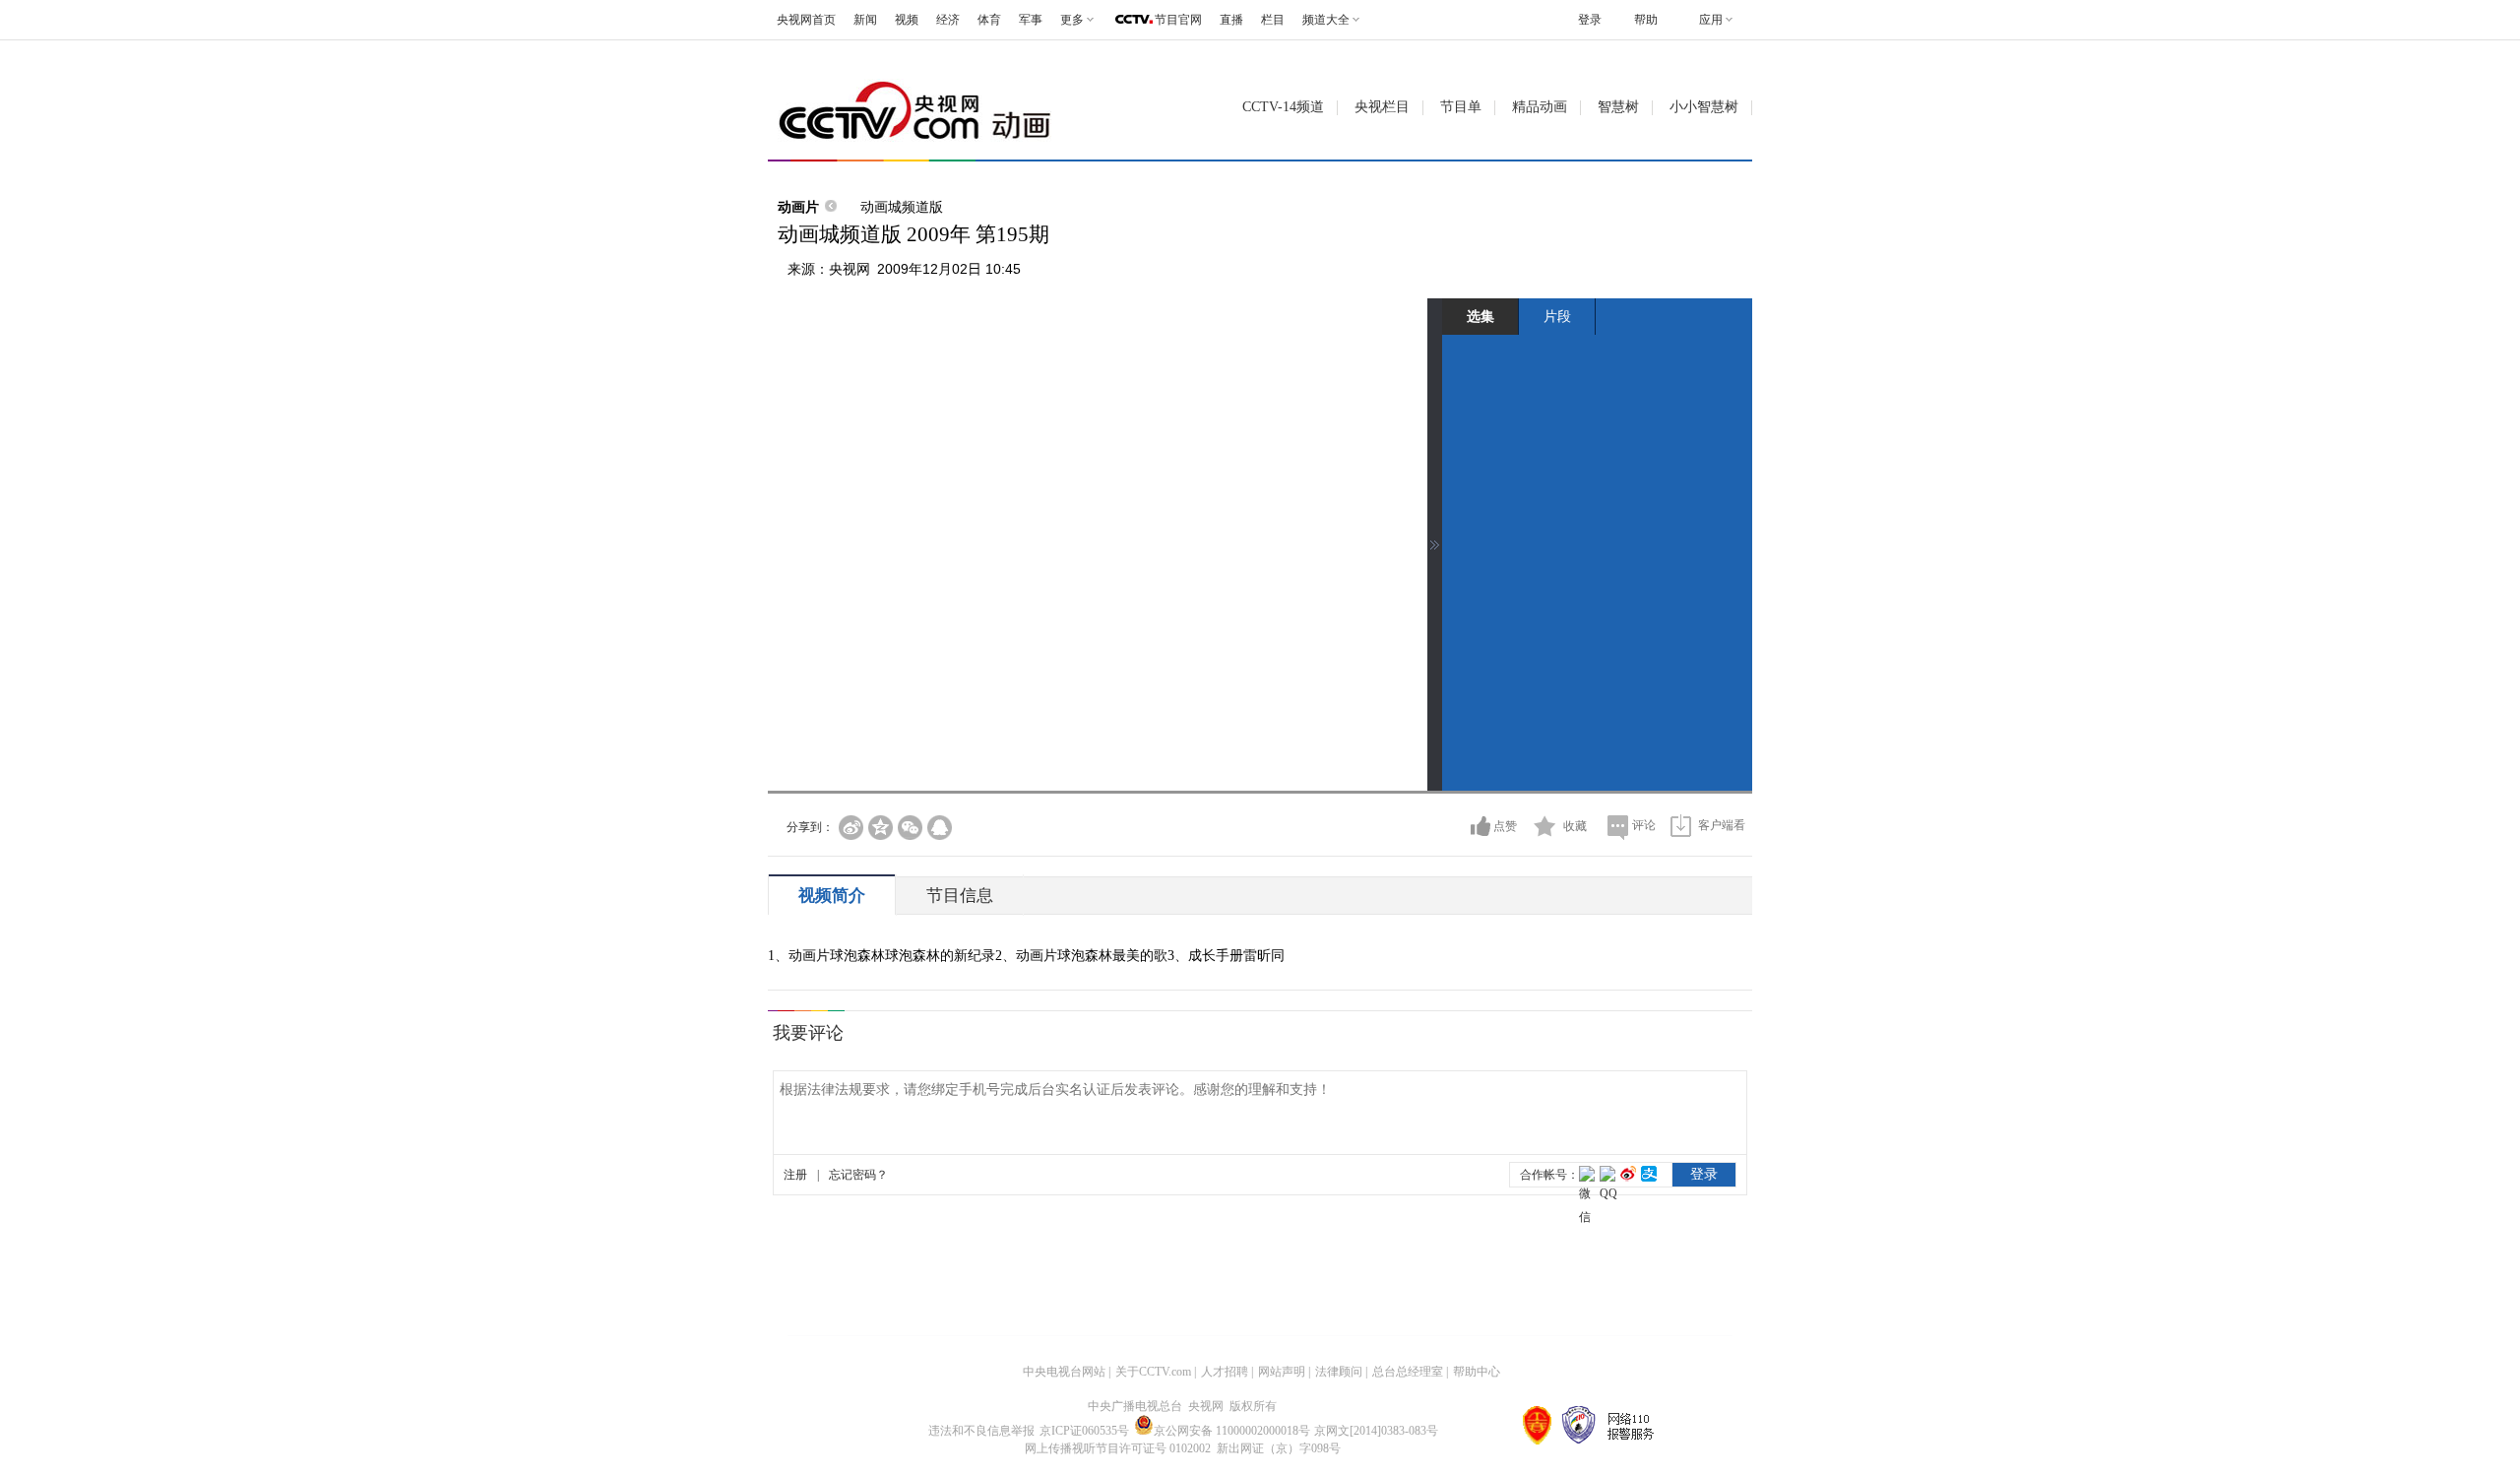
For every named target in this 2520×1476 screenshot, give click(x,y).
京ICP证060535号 (1084, 1431)
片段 (1557, 316)
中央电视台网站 (1064, 1372)
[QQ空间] (881, 828)
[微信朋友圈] (910, 828)
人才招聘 (1225, 1372)
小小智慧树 (1704, 107)
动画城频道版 (902, 207)
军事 (1031, 20)
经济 (948, 20)
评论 (1644, 825)
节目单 (1461, 107)
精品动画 (1540, 107)
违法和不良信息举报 (981, 1431)
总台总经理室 (1408, 1372)
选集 (1480, 316)
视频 (907, 20)
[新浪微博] (851, 828)
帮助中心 (1477, 1372)
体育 (989, 20)
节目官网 (1178, 20)
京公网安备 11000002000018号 (1232, 1431)
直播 (1231, 20)
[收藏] (1545, 826)
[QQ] (940, 828)
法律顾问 (1339, 1372)
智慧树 (1618, 107)
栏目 (1273, 20)
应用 (1711, 20)
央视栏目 (1382, 107)
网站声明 (1282, 1372)
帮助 (1646, 20)
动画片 (798, 207)
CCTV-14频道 (1283, 107)
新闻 (865, 20)
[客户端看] (1681, 826)
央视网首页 (806, 20)
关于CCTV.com (1153, 1372)
